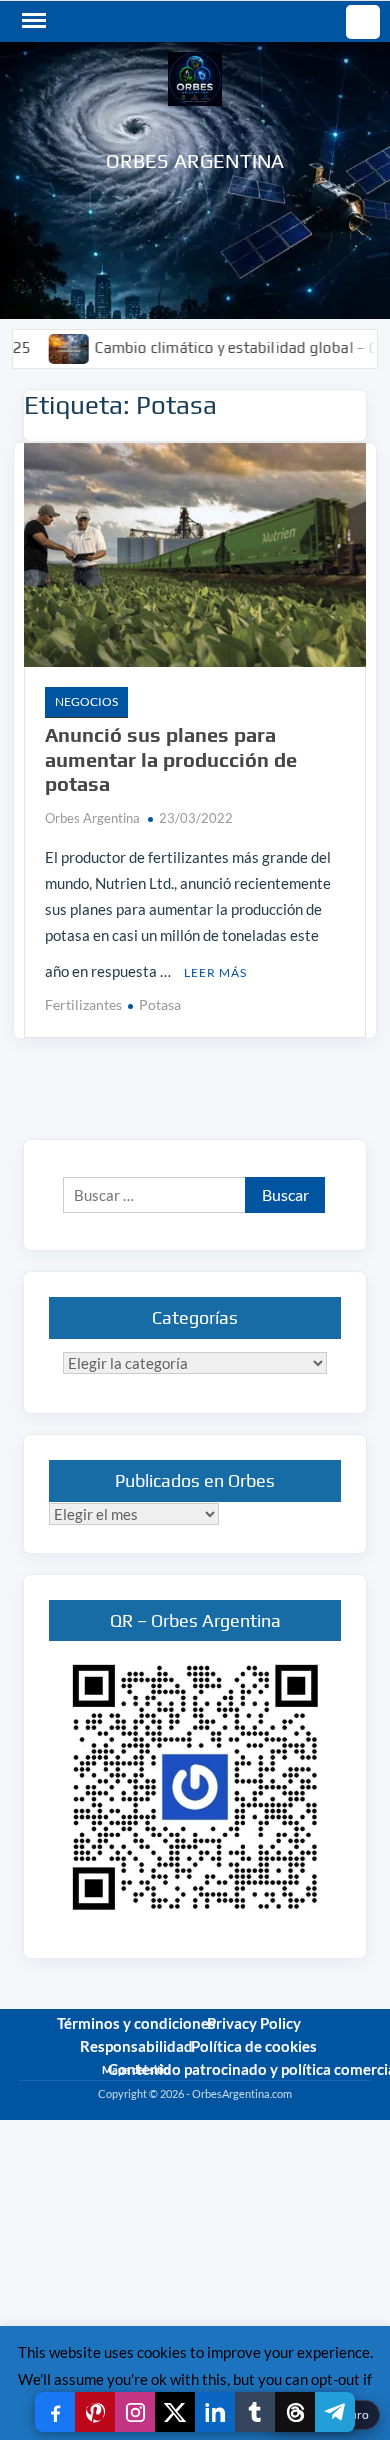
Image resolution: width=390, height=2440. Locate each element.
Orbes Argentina (195, 160)
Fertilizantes (83, 1004)
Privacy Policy (254, 2023)
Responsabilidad (136, 2046)
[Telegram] (335, 2412)
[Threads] (295, 2412)
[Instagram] (135, 2412)
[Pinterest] (95, 2412)
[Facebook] (55, 2412)
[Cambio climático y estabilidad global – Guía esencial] (39, 347)
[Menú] (32, 21)
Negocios (86, 701)
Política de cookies (254, 2046)
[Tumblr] (255, 2412)
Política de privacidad (319, 2110)
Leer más (215, 972)
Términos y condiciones (136, 2023)
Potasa (160, 1004)
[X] (175, 2412)
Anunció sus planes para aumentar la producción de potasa (171, 759)
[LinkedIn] (215, 2412)
